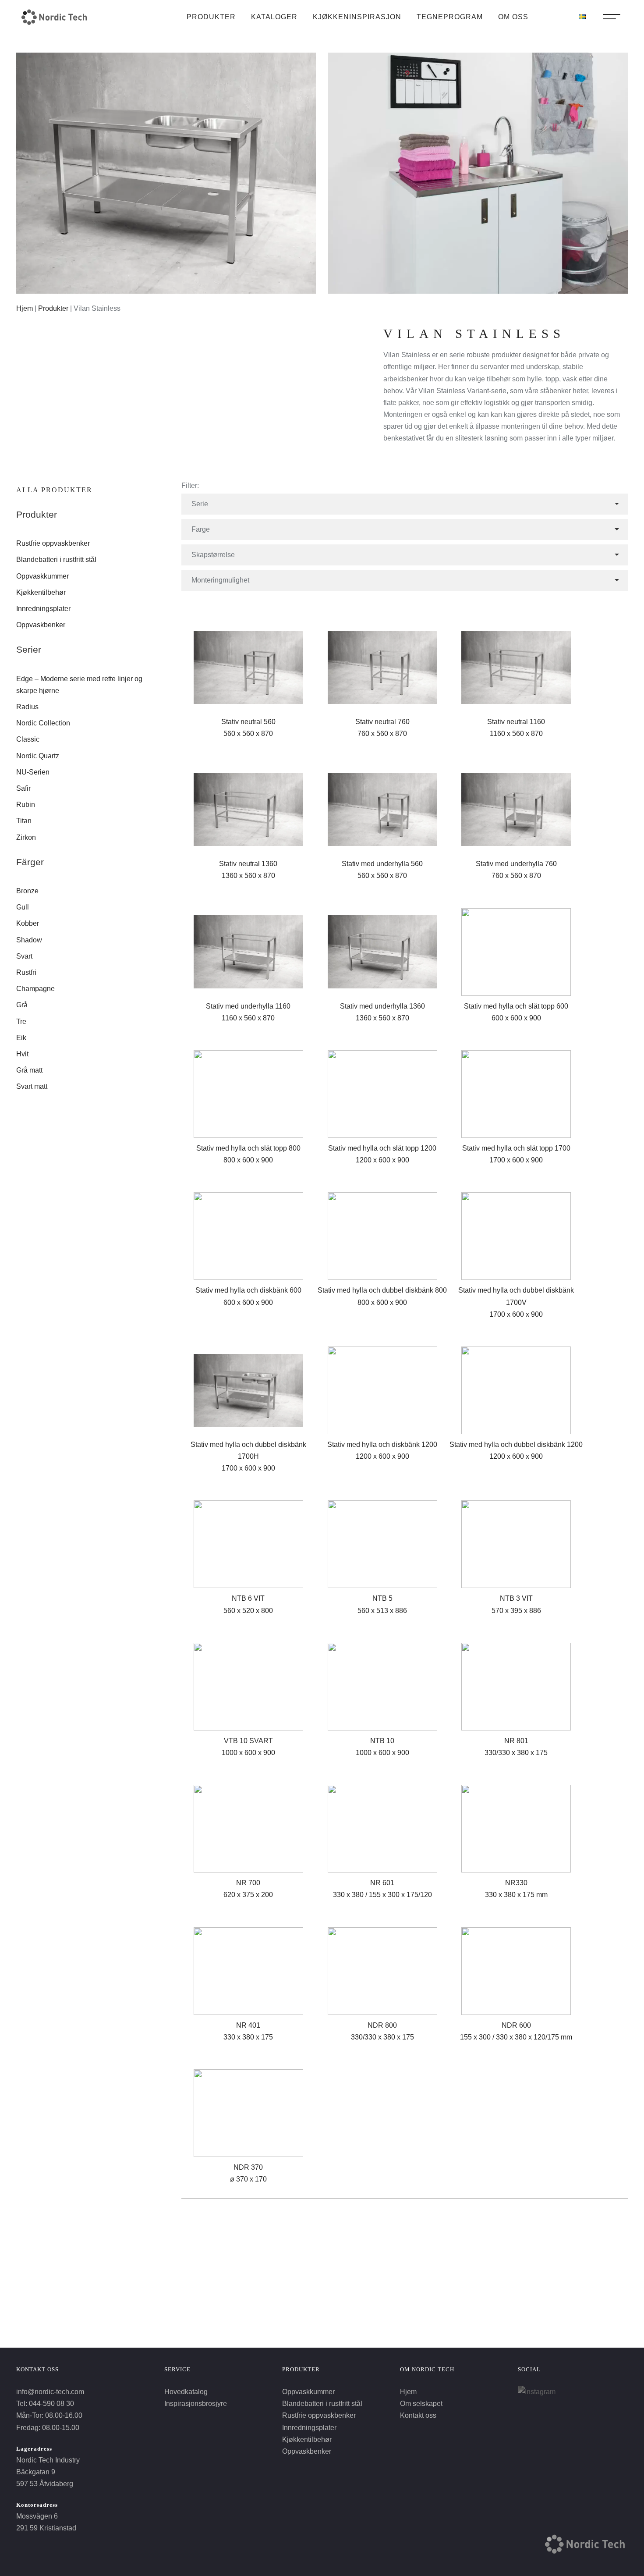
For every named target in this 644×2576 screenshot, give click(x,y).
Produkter (211, 17)
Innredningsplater (43, 609)
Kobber (28, 923)
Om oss (513, 17)
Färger (30, 862)
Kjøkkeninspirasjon (357, 17)
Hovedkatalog (186, 2392)
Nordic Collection (43, 723)
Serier (29, 649)
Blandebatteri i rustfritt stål (56, 560)
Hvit (22, 1054)
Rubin (26, 805)
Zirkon (26, 837)
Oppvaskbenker (41, 625)
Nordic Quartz (38, 756)
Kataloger (274, 17)
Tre (21, 1022)
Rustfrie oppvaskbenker (53, 543)
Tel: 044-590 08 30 (45, 2404)
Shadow (29, 940)
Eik (21, 1038)
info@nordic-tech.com (50, 2392)
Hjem (25, 308)
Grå (22, 1005)
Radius (27, 707)
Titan (24, 821)
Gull (23, 907)
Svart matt (32, 1086)
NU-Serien (33, 772)
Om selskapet (421, 2404)
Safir (23, 788)
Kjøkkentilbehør (41, 592)
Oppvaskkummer (42, 576)
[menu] (612, 19)
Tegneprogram (450, 17)
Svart (24, 956)
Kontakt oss (418, 2415)
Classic (28, 739)
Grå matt (29, 1070)
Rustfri (26, 972)
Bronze (27, 891)
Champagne (35, 989)
